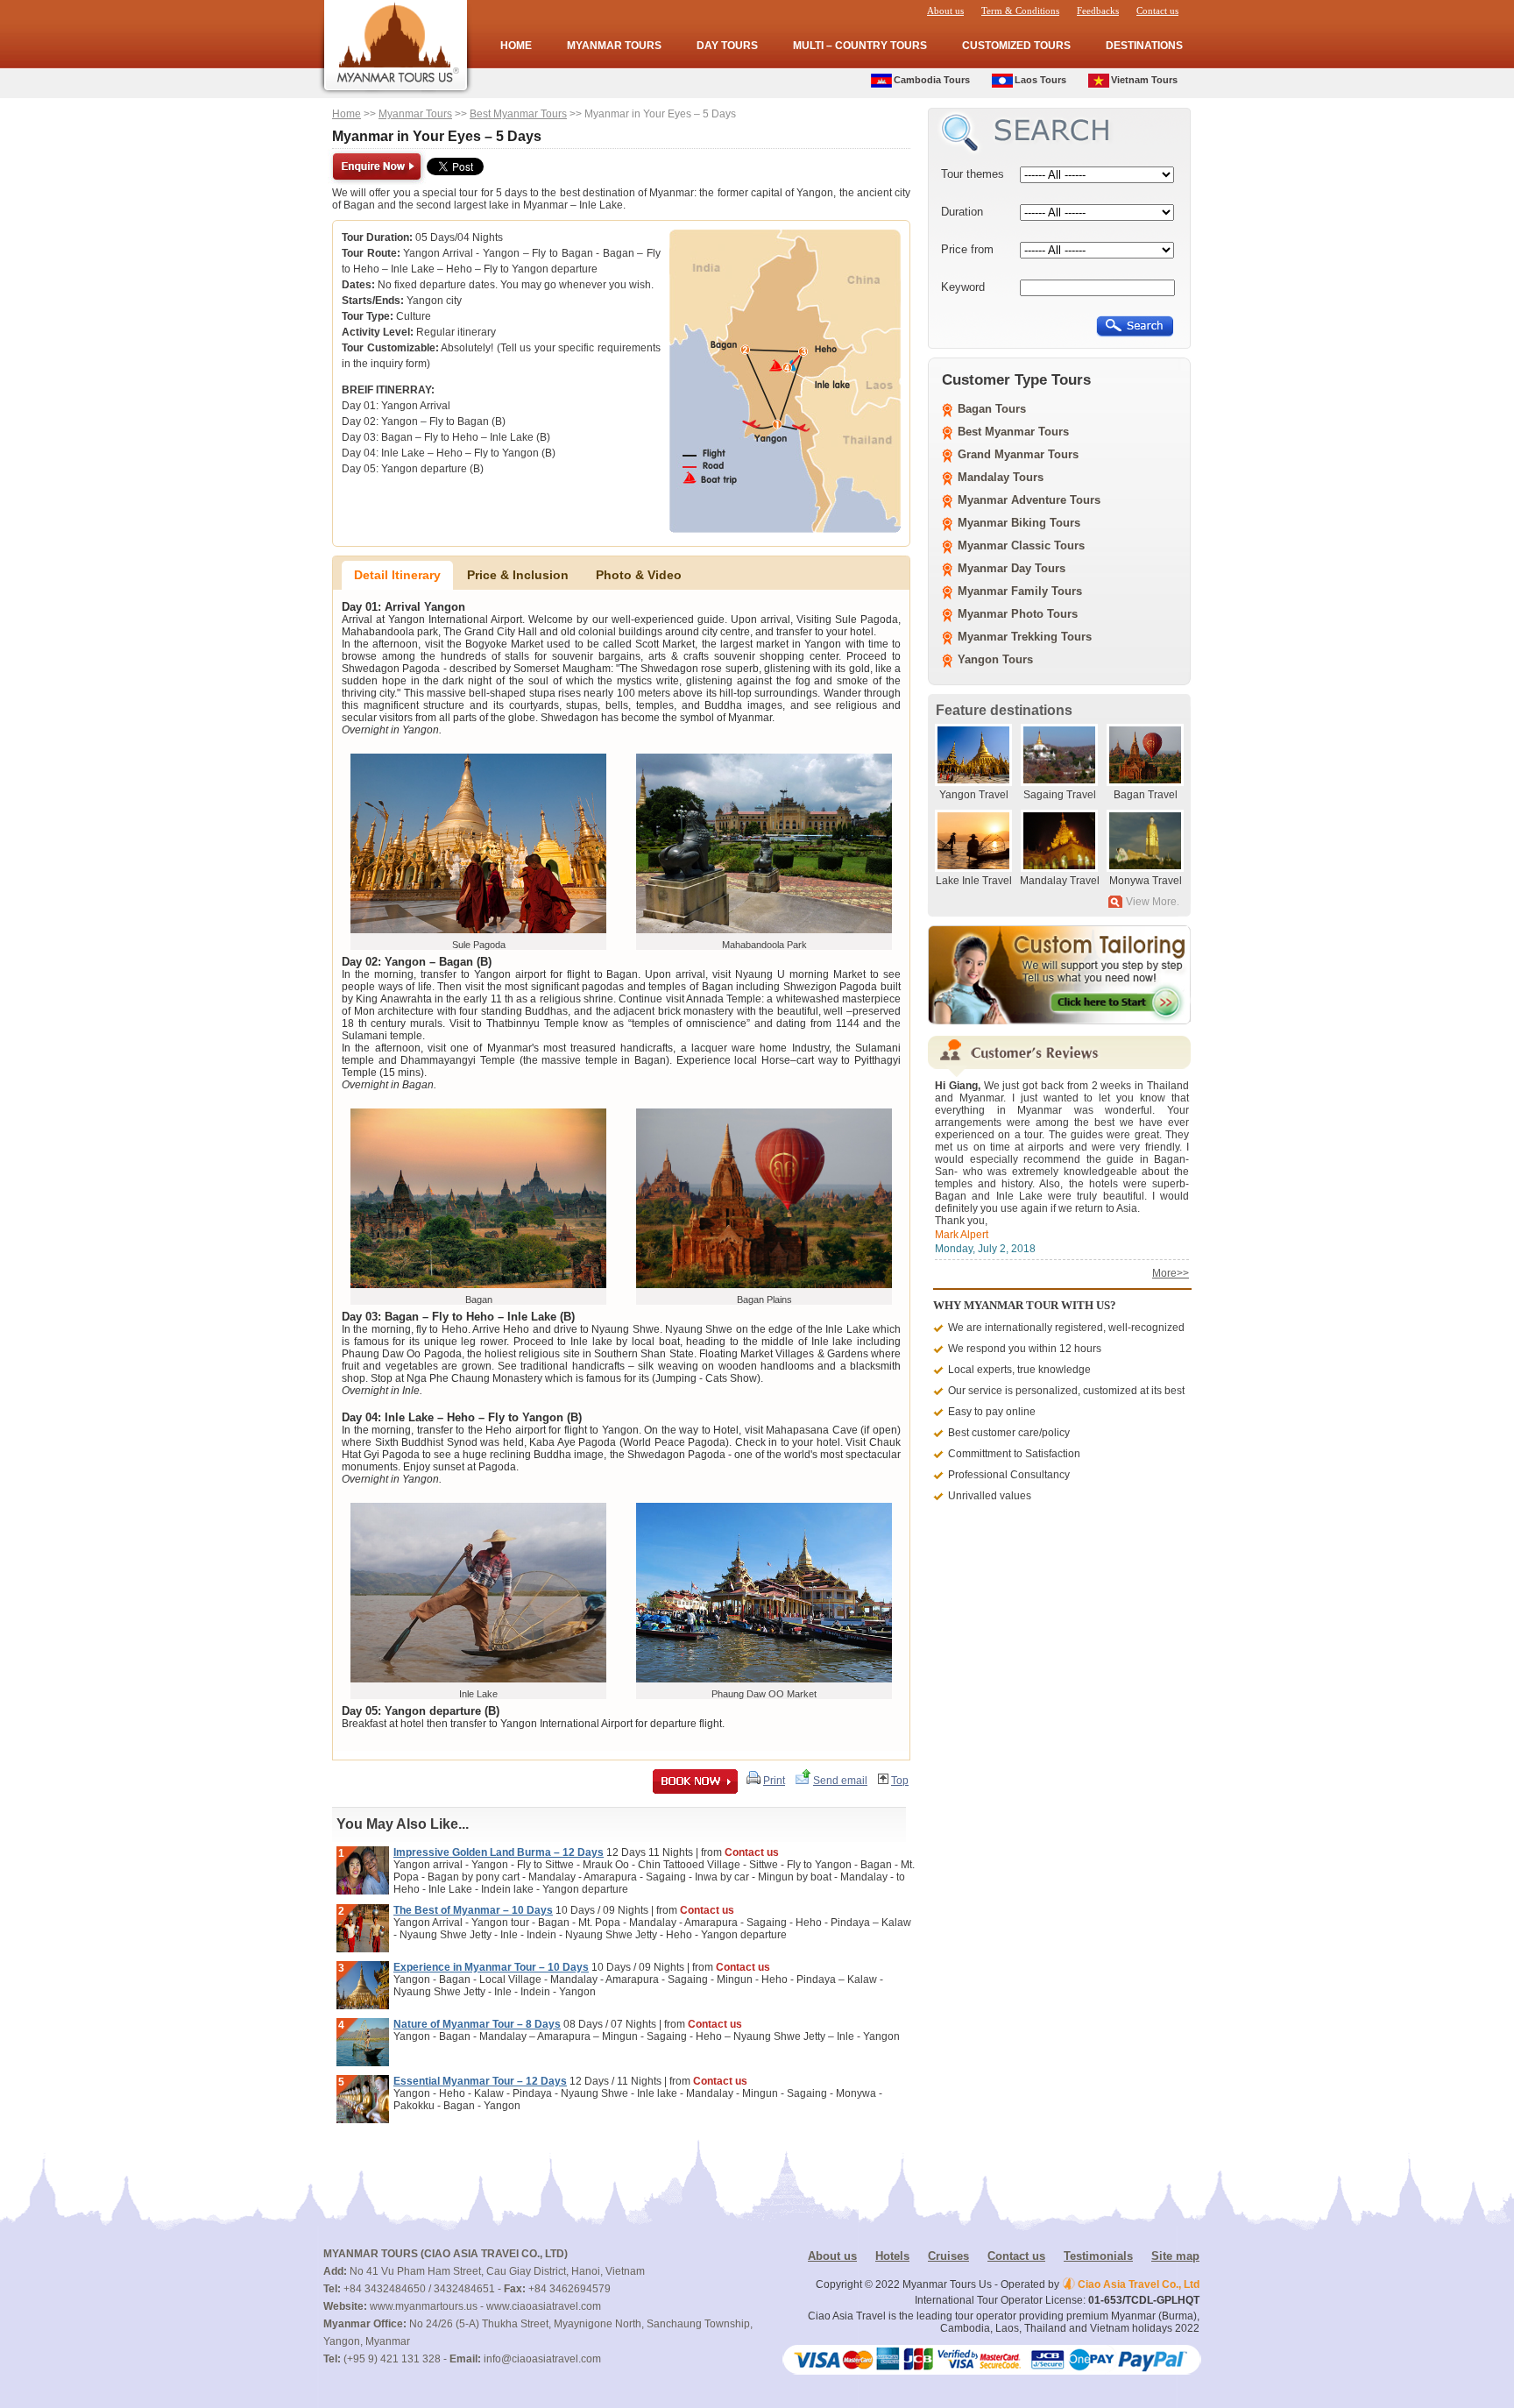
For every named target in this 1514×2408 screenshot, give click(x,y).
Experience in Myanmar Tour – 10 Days (491, 1967)
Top (900, 1781)
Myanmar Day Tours (1012, 568)
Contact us (1157, 11)
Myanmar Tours (614, 46)
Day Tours (727, 46)
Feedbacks (1098, 11)
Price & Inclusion (518, 575)
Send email (840, 1781)
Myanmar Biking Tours (1019, 523)
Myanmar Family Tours (1020, 591)
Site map (1175, 2256)
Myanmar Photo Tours (1018, 614)
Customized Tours (1016, 46)
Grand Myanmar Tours (1018, 454)
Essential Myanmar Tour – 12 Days (480, 2081)
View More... (1155, 902)
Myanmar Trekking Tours (1025, 637)
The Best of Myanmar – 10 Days (473, 1910)
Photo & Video (639, 575)
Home (516, 46)
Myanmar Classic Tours (1021, 545)
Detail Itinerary (397, 575)
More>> (1171, 1273)
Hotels (892, 2256)
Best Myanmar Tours (518, 114)
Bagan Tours (992, 409)
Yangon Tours (995, 659)
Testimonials (1098, 2256)
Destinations (1144, 46)
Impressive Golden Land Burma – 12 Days (499, 1852)
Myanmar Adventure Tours (1029, 500)
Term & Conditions (1020, 11)
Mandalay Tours (1001, 477)
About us (945, 11)
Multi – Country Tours (860, 46)
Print (774, 1781)
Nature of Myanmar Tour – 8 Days (477, 2024)
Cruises (948, 2256)
